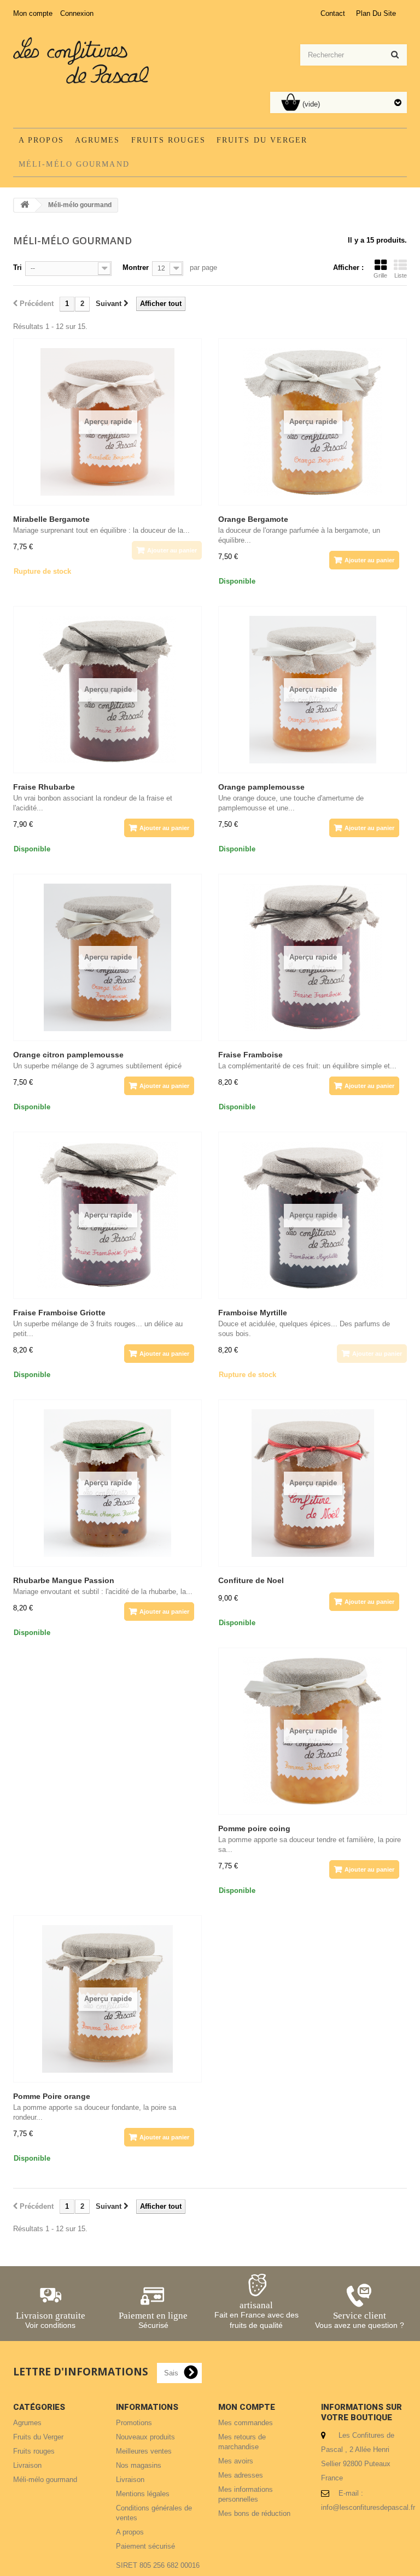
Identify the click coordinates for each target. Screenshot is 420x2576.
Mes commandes (246, 2423)
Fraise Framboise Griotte (59, 1313)
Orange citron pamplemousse (68, 1055)
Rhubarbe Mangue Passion (64, 1580)
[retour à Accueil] (25, 205)
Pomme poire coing (254, 1828)
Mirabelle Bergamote (51, 519)
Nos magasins (139, 2465)
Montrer (136, 267)
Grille (380, 275)
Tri (17, 267)
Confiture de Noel (251, 1580)
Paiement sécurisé (145, 2546)
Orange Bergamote (253, 519)
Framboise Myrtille (253, 1313)
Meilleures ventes (144, 2451)
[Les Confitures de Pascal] (81, 60)
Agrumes (98, 140)
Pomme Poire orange (52, 2096)
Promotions (134, 2423)
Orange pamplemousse (261, 787)
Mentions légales (143, 2494)
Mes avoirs (236, 2461)
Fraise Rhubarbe (44, 787)
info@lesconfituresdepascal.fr (368, 2507)
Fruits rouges (168, 140)
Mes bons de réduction (254, 2513)
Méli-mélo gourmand (74, 164)
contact (333, 13)
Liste (401, 275)
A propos (41, 140)
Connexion (77, 13)
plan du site (376, 13)
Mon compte (33, 13)
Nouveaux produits (145, 2437)
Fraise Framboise (250, 1055)
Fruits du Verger (262, 140)
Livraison (27, 2465)
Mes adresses (241, 2475)
